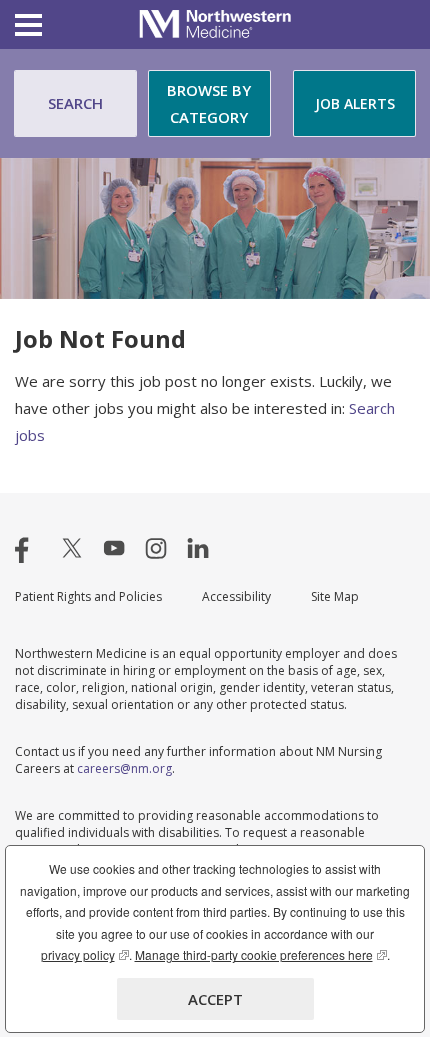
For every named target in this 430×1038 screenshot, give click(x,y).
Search (75, 103)
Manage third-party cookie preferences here (261, 954)
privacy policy (85, 954)
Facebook (30, 548)
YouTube (114, 548)
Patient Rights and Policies (88, 596)
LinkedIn (198, 548)
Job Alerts (355, 103)
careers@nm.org (124, 768)
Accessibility (236, 596)
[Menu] (28, 27)
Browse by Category (209, 103)
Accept (215, 999)
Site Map (335, 596)
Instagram (156, 548)
